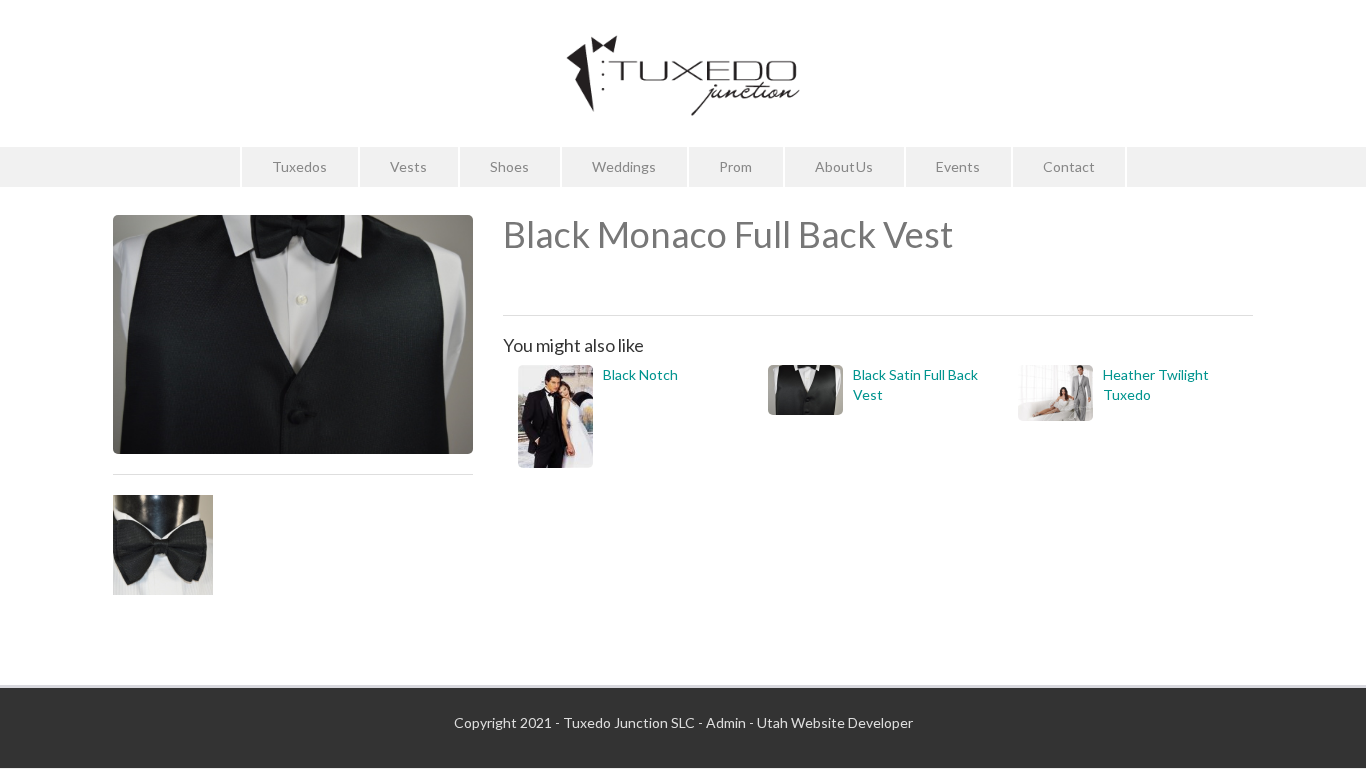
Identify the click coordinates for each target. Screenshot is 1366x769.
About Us (844, 166)
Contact (1069, 166)
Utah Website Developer (835, 722)
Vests (408, 166)
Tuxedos (299, 166)
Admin (726, 722)
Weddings (624, 166)
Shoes (509, 166)
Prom (735, 166)
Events (958, 166)
